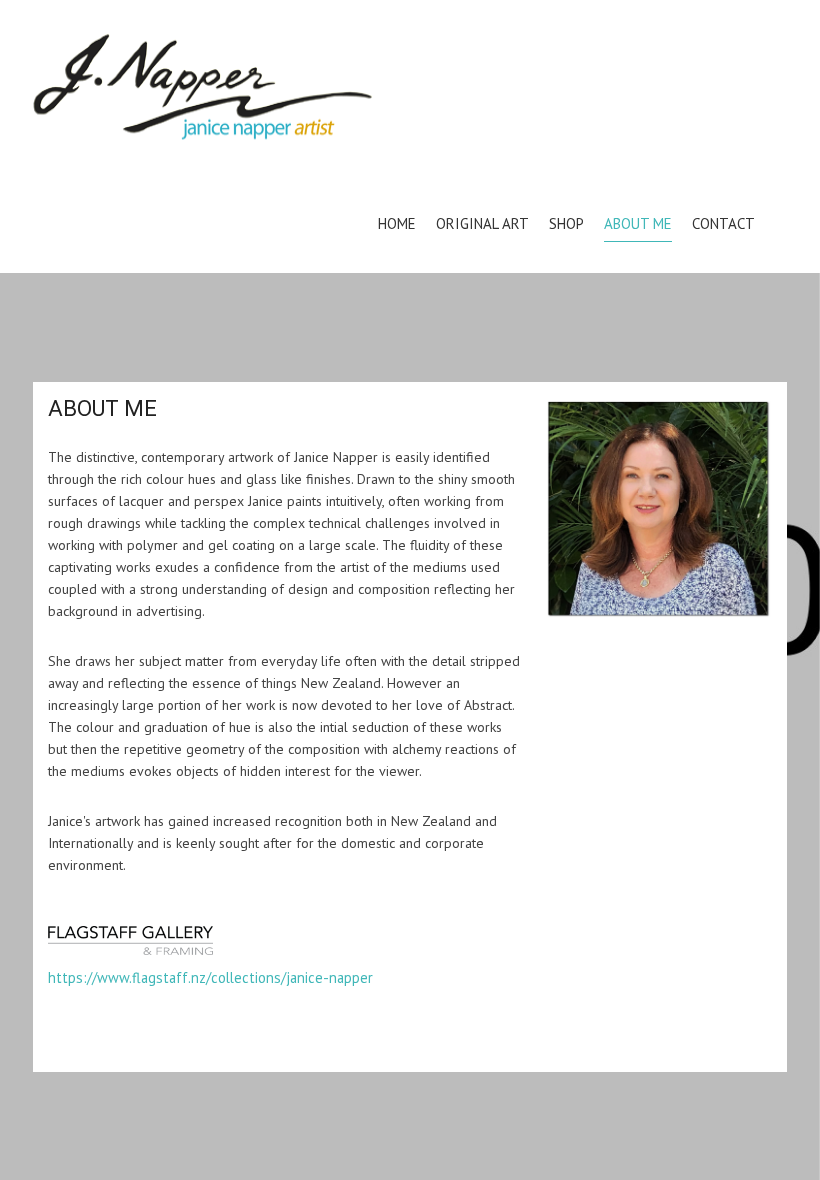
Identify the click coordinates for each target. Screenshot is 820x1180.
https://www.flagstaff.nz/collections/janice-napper (210, 977)
